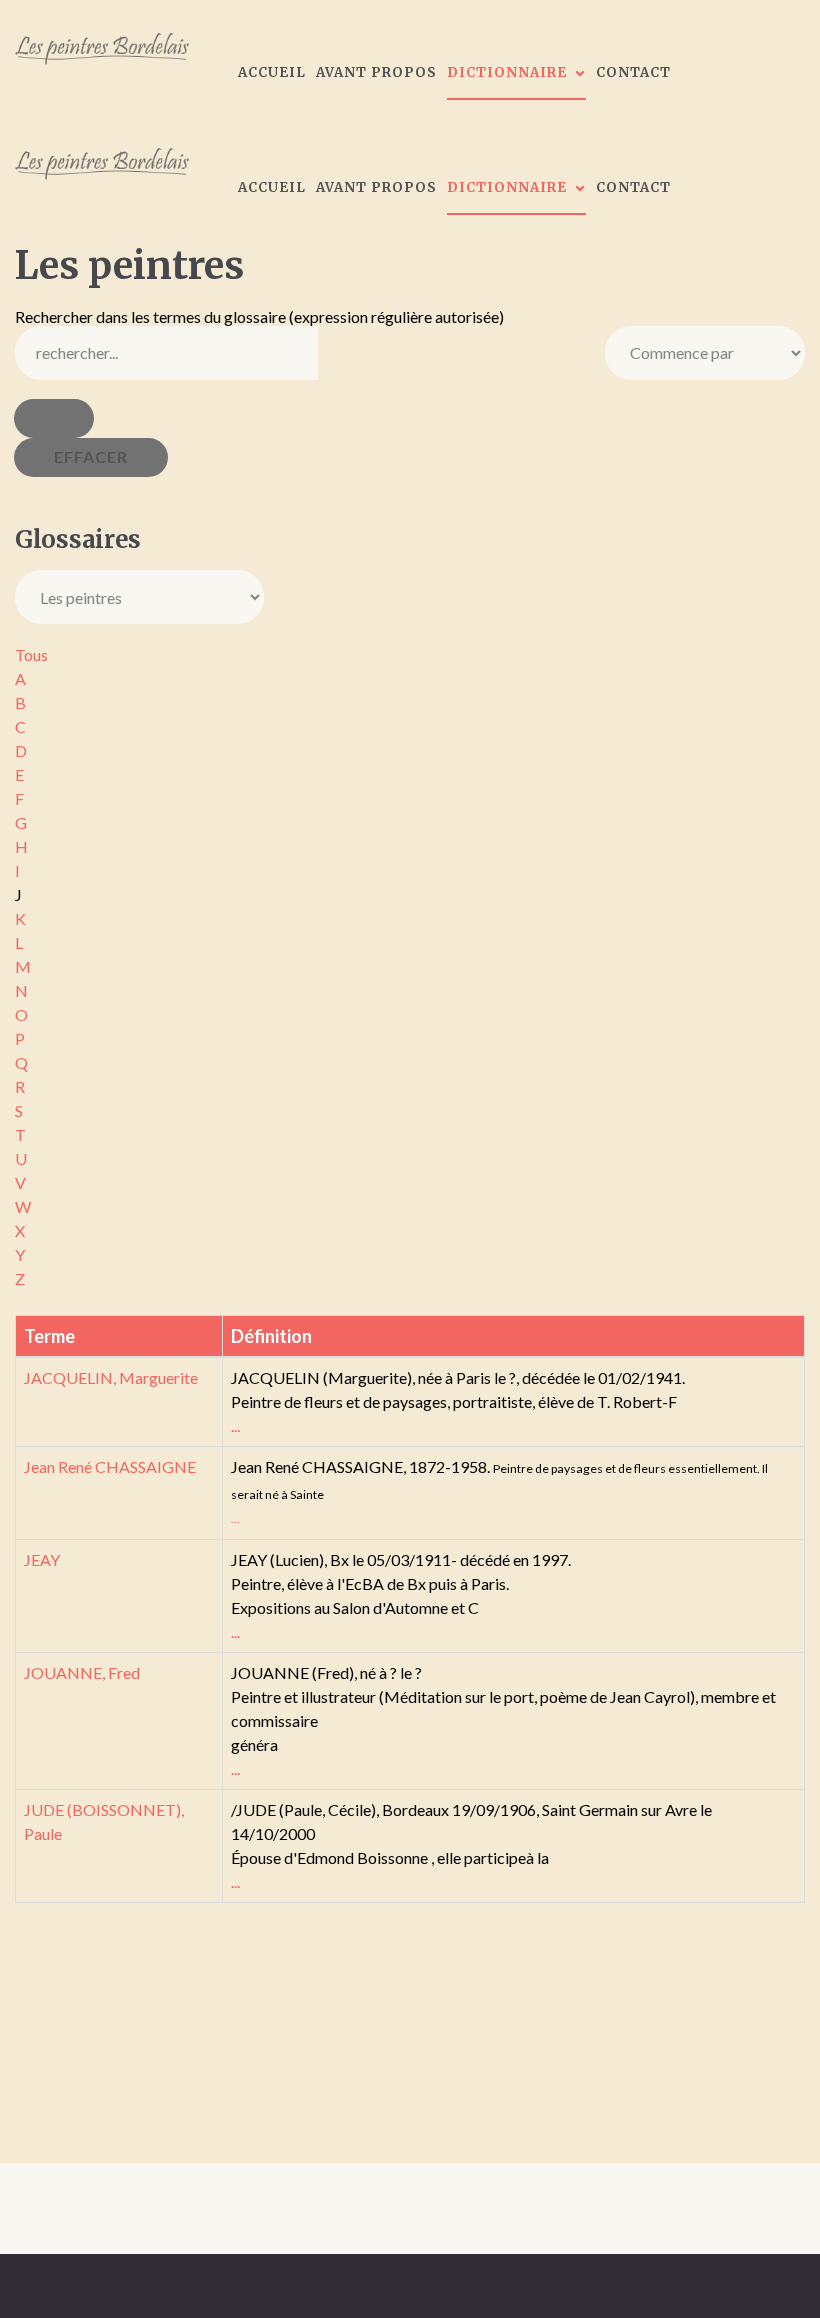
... (235, 1425)
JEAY (42, 1559)
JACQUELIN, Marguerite (111, 1377)
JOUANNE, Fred (82, 1672)
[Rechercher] (54, 418)
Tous (31, 654)
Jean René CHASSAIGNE (110, 1466)
